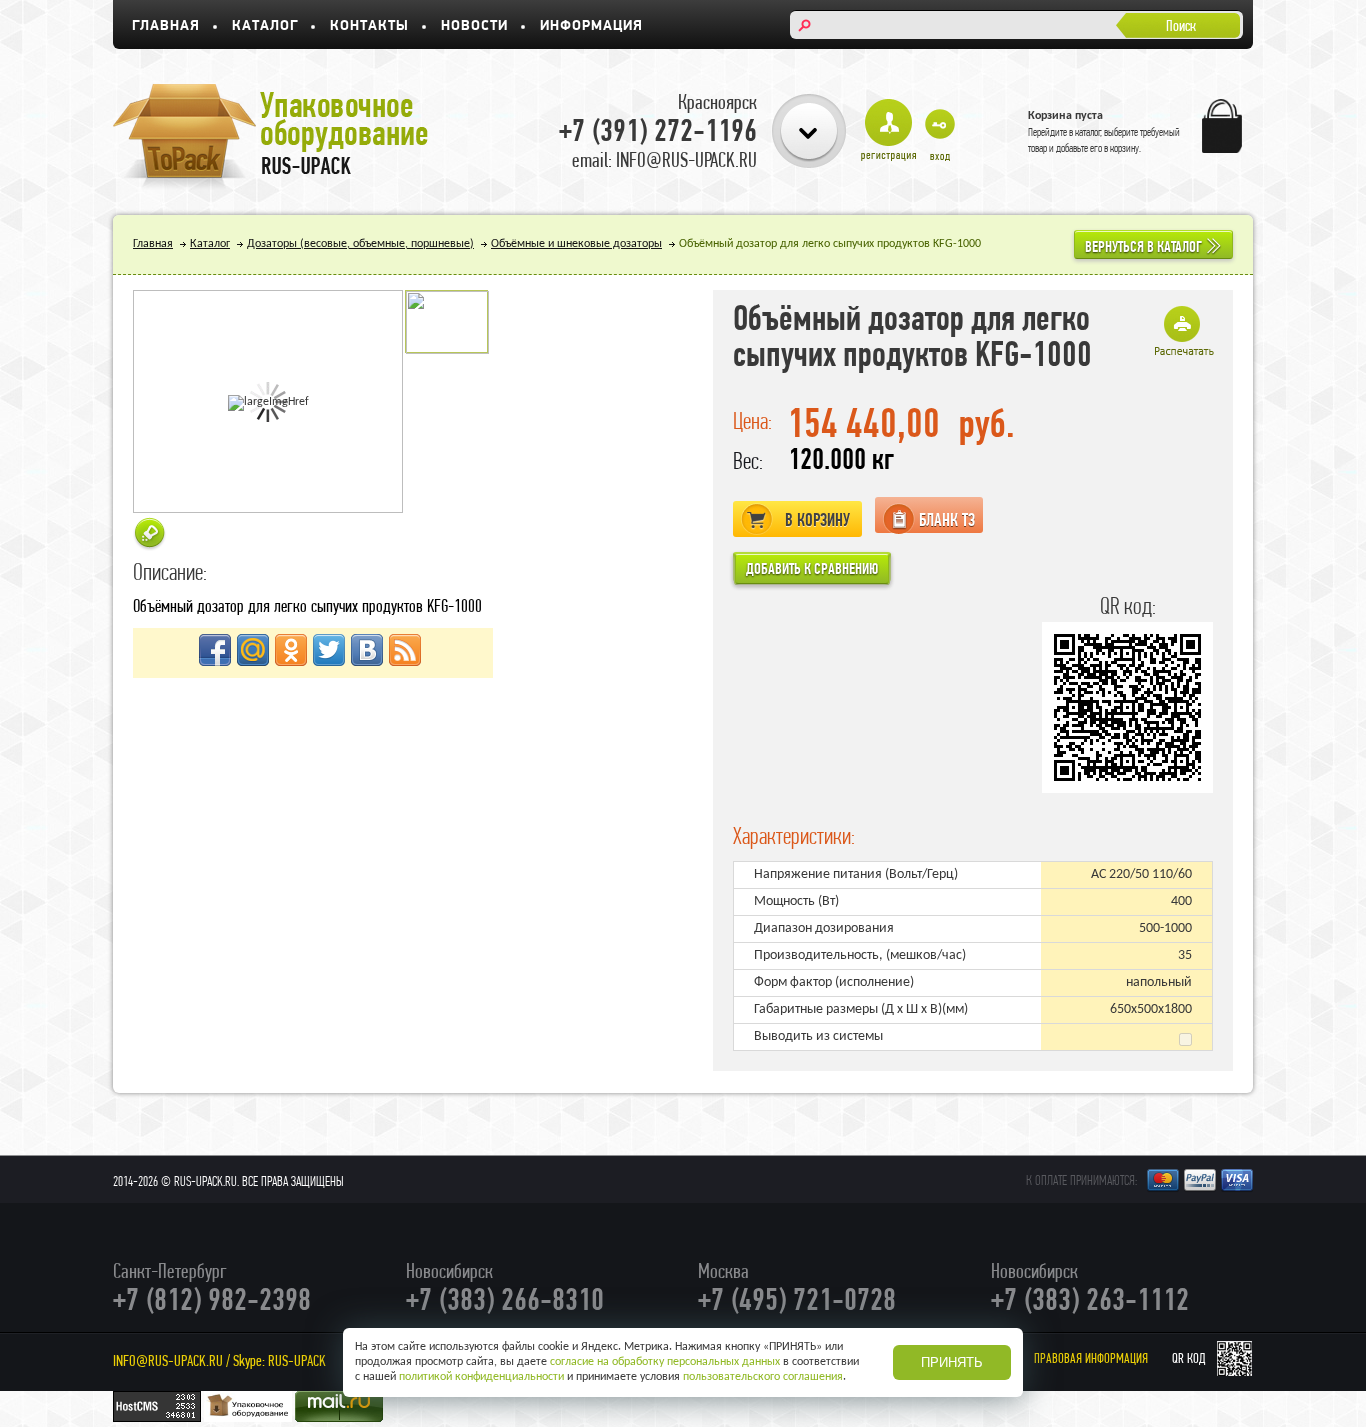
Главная (166, 26)
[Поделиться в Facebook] (215, 650)
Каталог (265, 26)
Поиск (1181, 25)
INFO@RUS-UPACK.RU (168, 1360)
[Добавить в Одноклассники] (291, 650)
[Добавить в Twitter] (329, 650)
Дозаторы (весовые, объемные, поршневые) (360, 244)
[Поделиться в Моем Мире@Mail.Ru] (253, 650)
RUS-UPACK (297, 1360)
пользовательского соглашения (763, 1377)
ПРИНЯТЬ (952, 1362)
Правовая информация (1091, 1358)
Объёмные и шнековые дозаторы (576, 244)
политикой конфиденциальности (481, 1377)
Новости (474, 26)
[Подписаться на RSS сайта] (405, 650)
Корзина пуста (1065, 116)
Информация (591, 26)
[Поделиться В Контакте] (367, 650)
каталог (1088, 132)
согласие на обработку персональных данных (665, 1362)
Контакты (369, 26)
